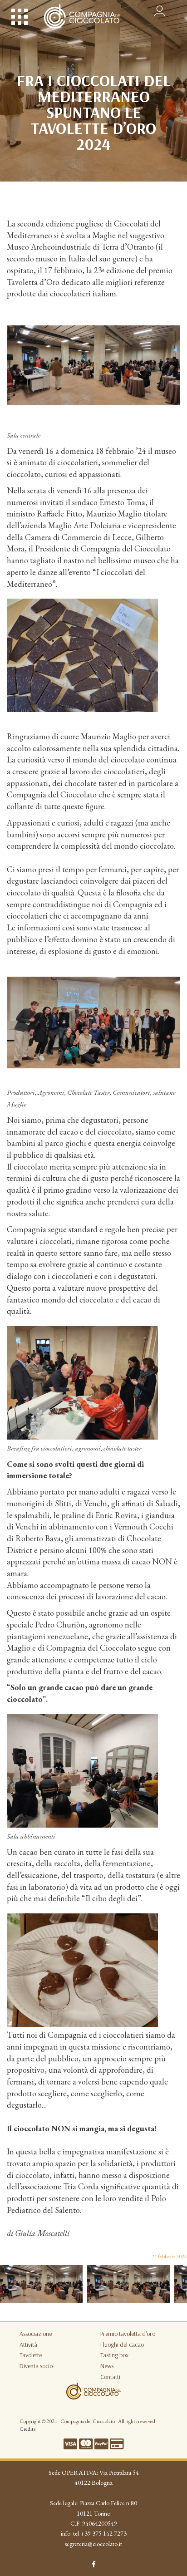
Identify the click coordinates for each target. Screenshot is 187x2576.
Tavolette (31, 2355)
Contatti (110, 2377)
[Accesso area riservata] (160, 9)
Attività (28, 2345)
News (107, 2366)
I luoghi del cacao (122, 2345)
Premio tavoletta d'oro (128, 2334)
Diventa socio (36, 2366)
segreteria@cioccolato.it (93, 2544)
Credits (27, 2429)
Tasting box (114, 2355)
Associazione (36, 2334)
